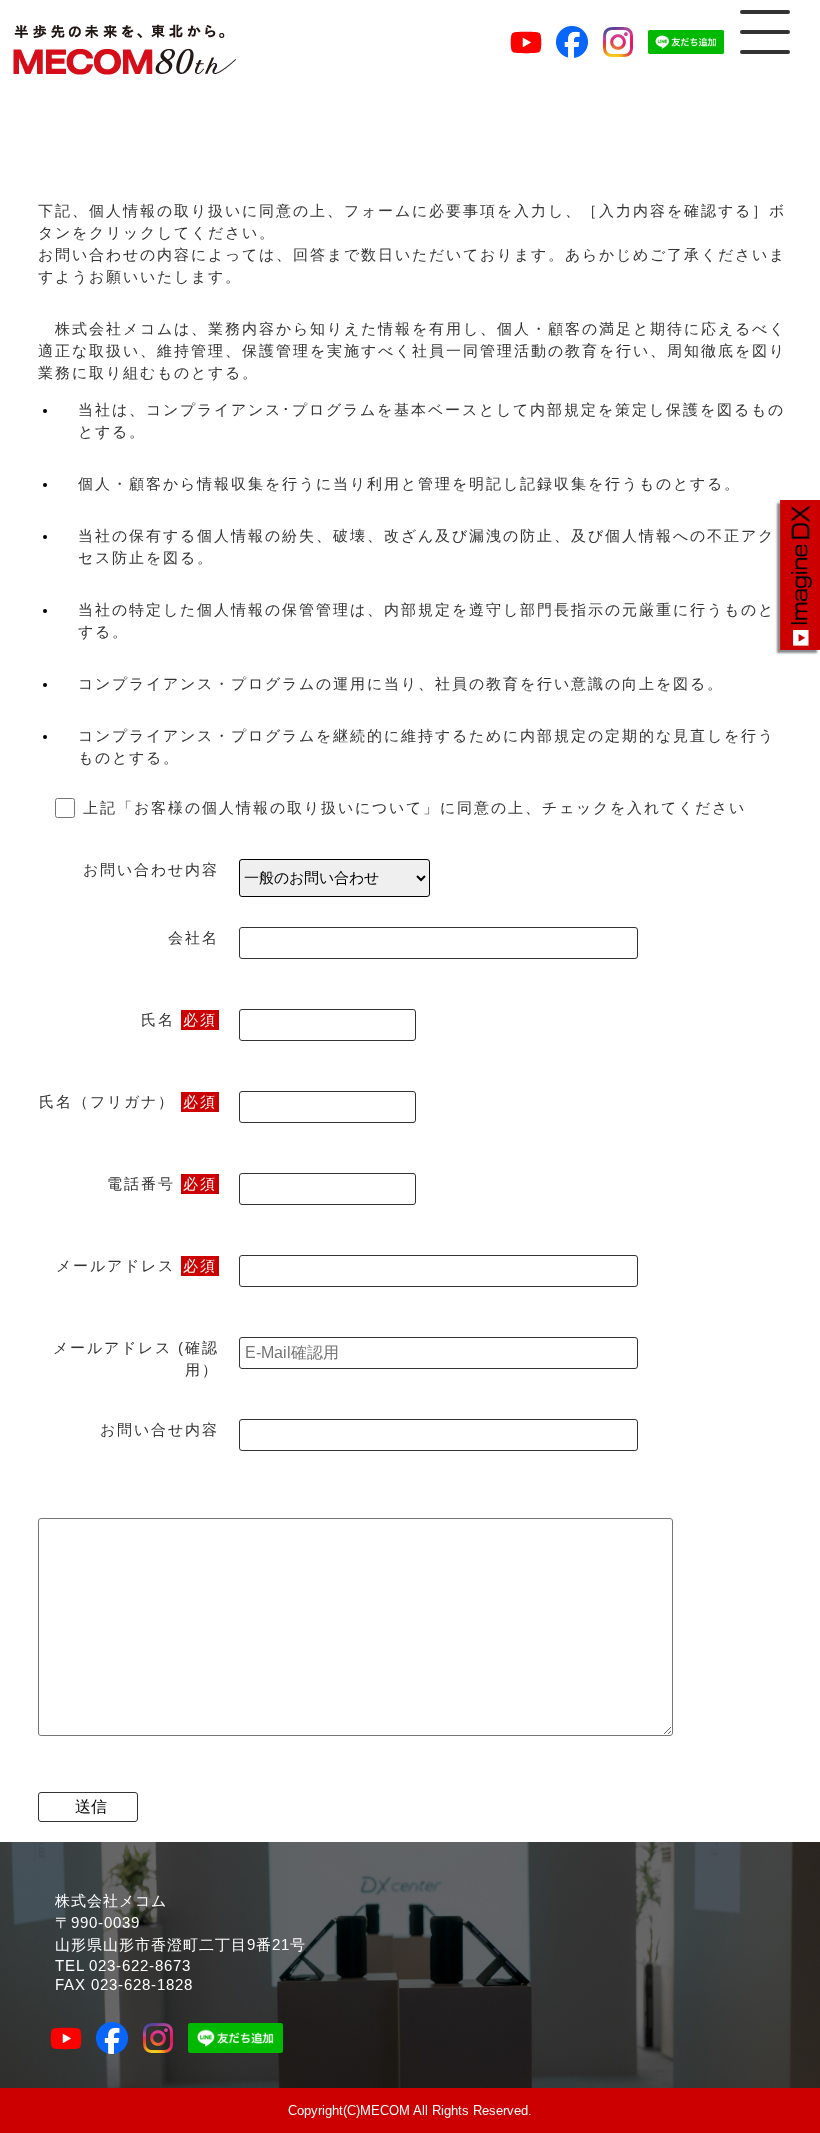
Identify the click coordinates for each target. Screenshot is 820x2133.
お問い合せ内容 (159, 1430)
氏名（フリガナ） (128, 1102)
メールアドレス (136, 1266)
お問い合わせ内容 (151, 870)
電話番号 (162, 1184)
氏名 (179, 1020)
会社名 (193, 938)
